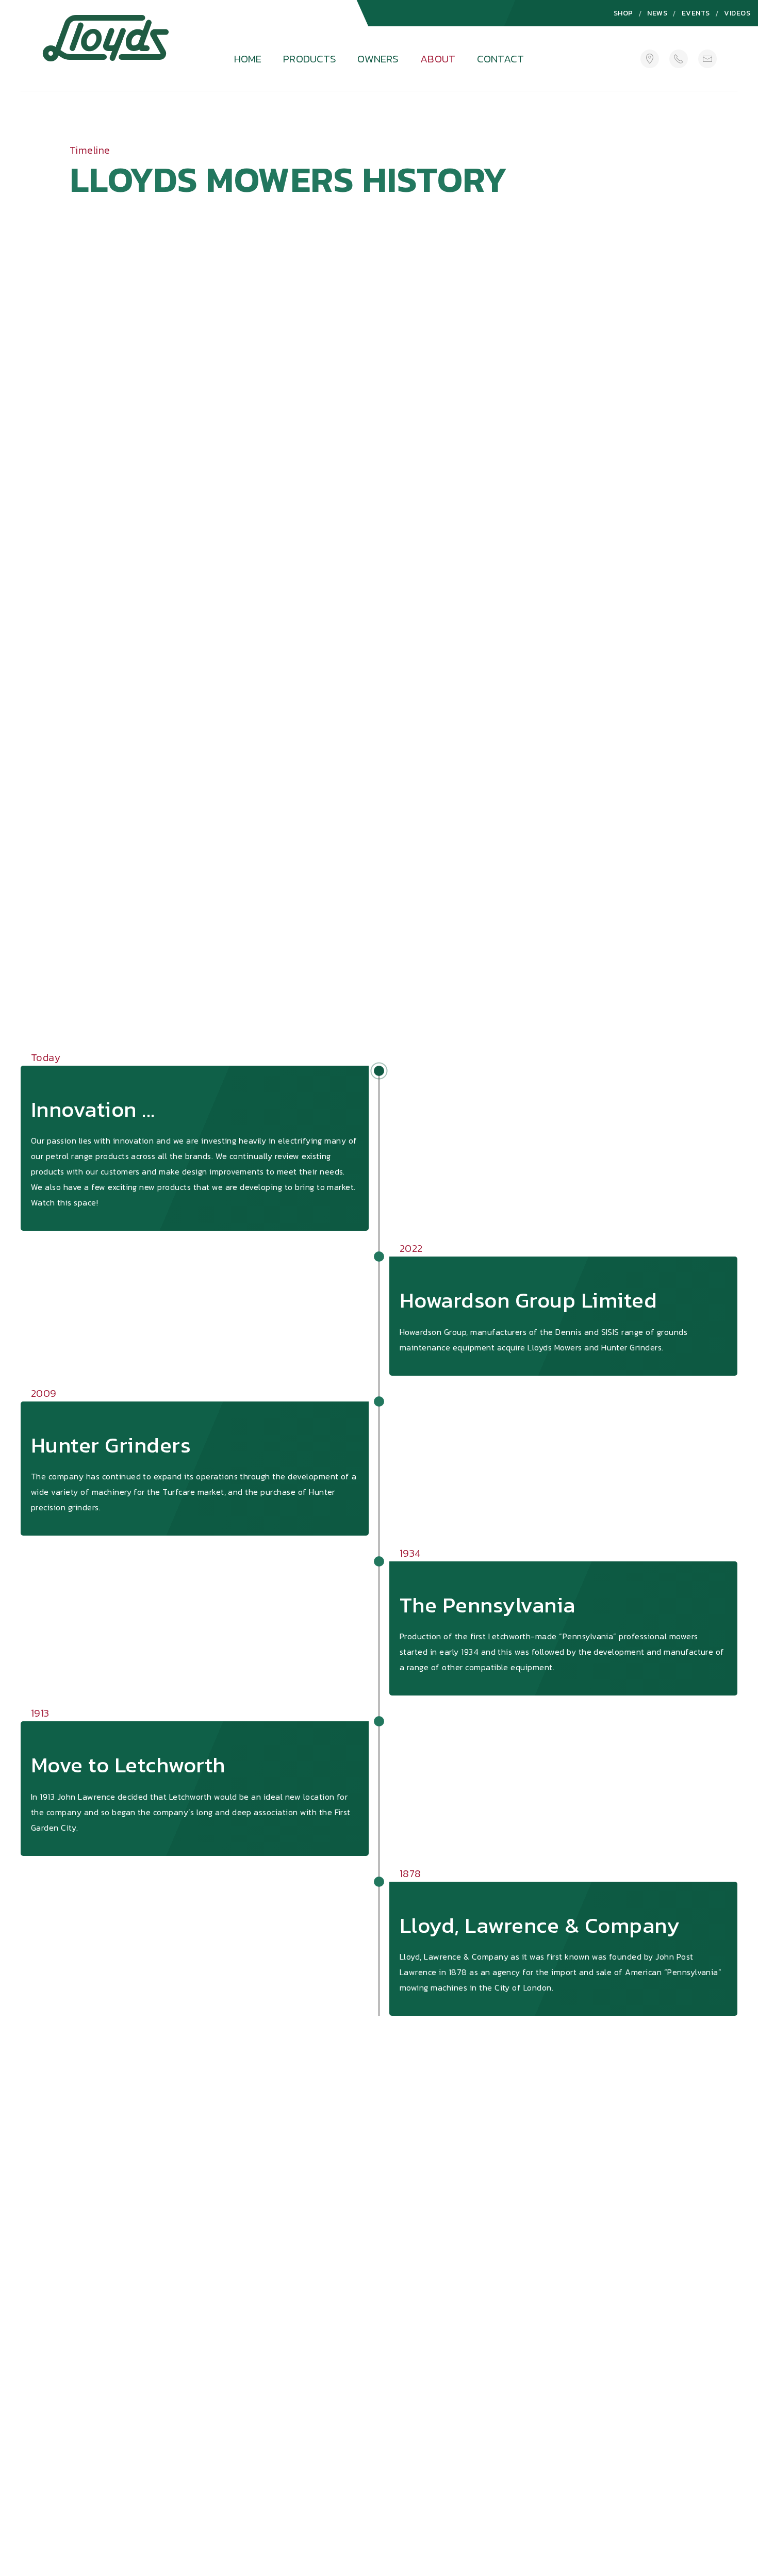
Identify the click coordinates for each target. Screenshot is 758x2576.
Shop (623, 13)
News (657, 13)
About (438, 59)
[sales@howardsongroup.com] (707, 59)
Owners (378, 59)
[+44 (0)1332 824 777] (679, 59)
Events (696, 13)
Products (310, 59)
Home (248, 59)
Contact (500, 59)
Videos (737, 13)
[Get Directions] (650, 59)
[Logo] (106, 50)
